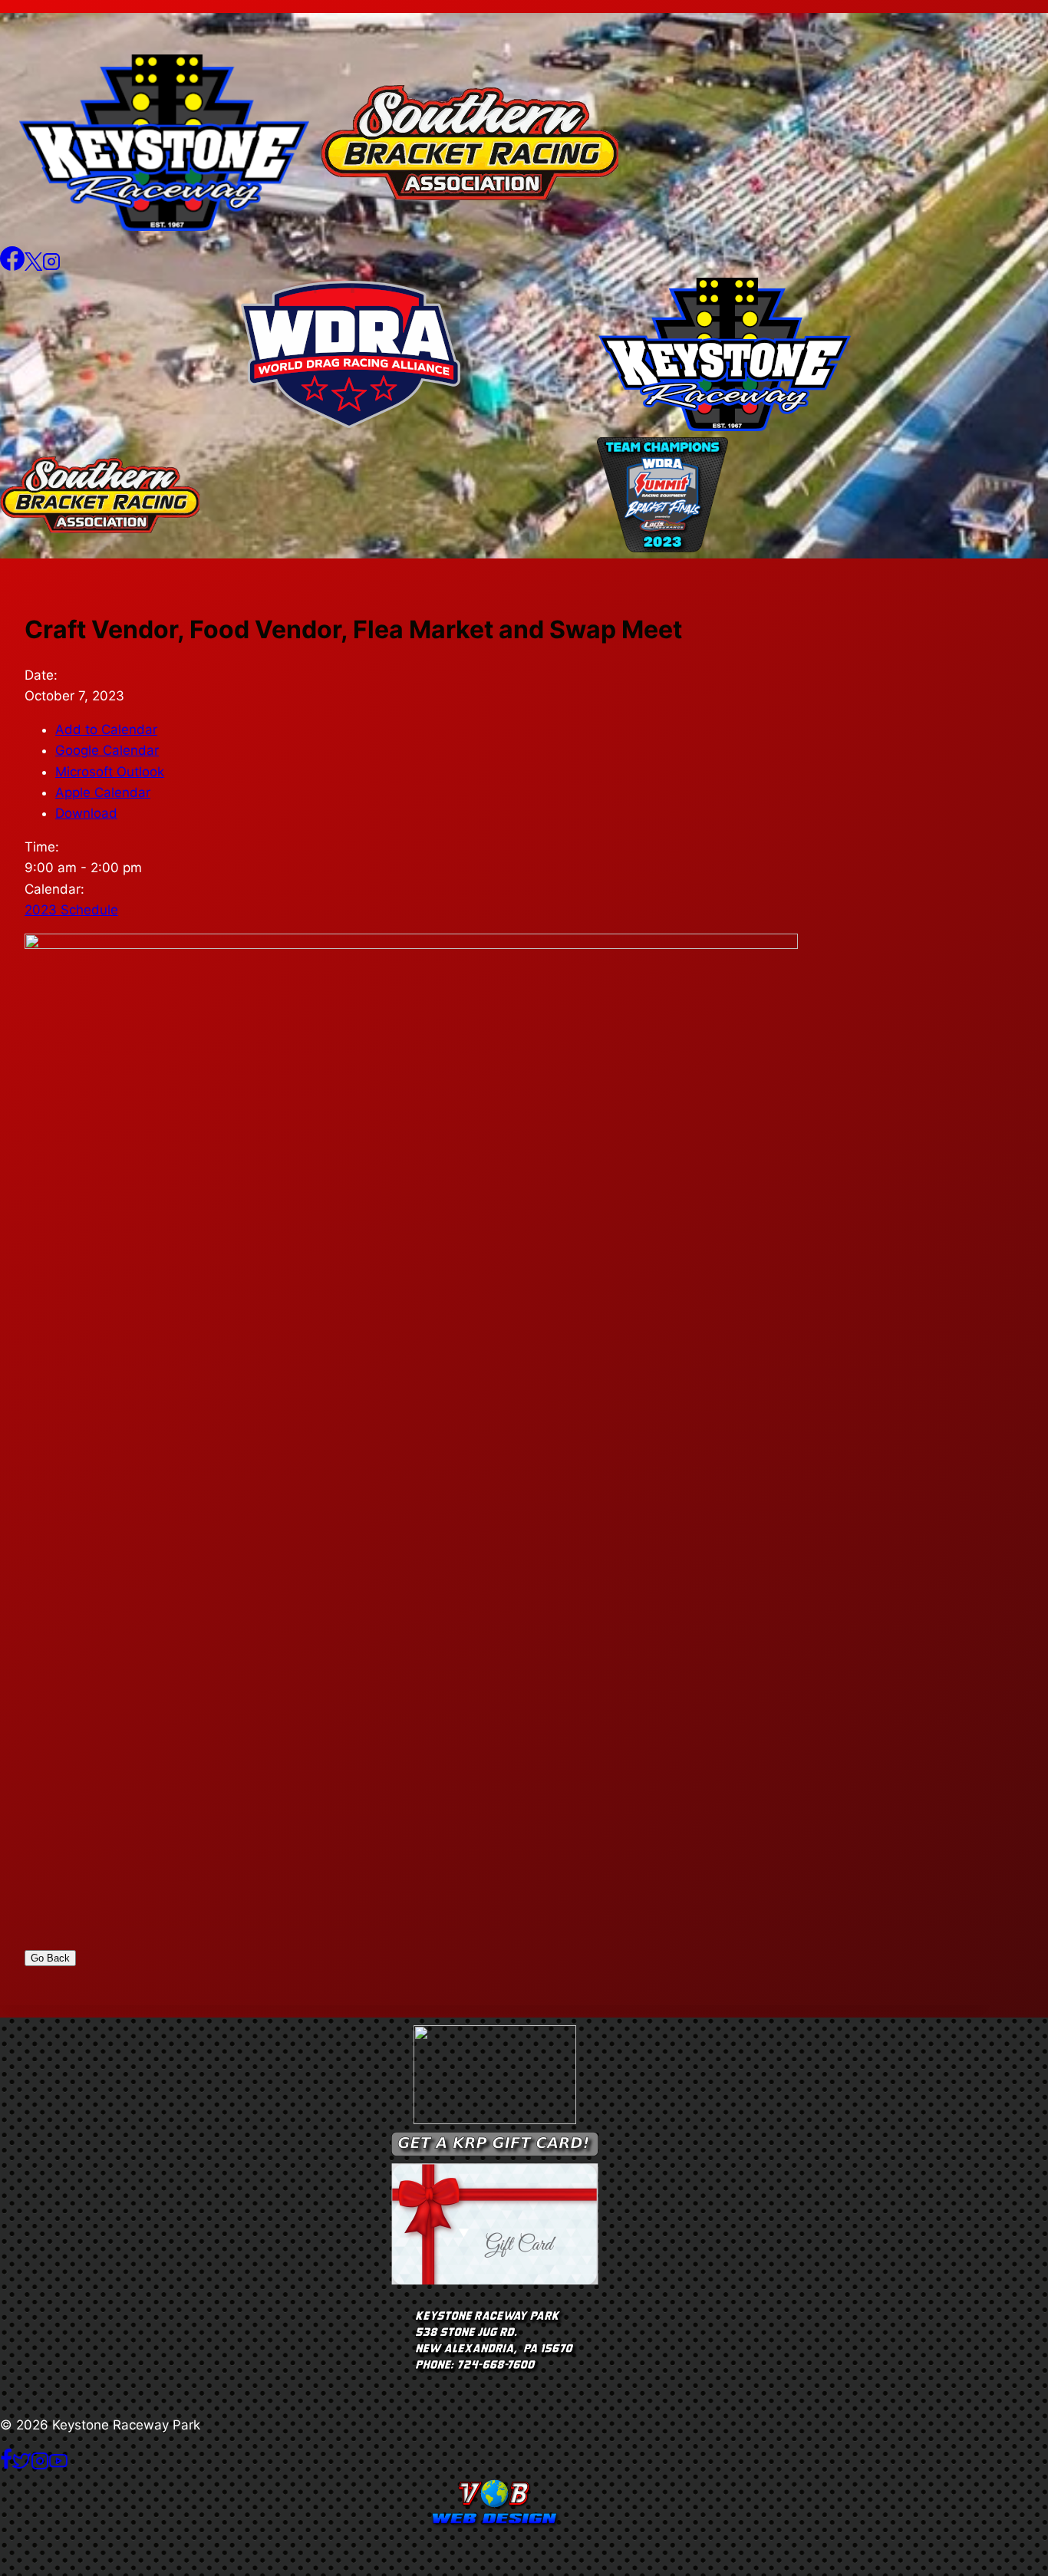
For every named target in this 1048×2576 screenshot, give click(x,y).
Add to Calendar (106, 730)
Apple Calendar (103, 792)
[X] (33, 266)
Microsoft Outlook (110, 772)
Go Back (50, 1958)
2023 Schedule (71, 910)
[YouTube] (58, 2466)
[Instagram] (51, 266)
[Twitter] (21, 2466)
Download (86, 813)
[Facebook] (12, 266)
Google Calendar (107, 750)
